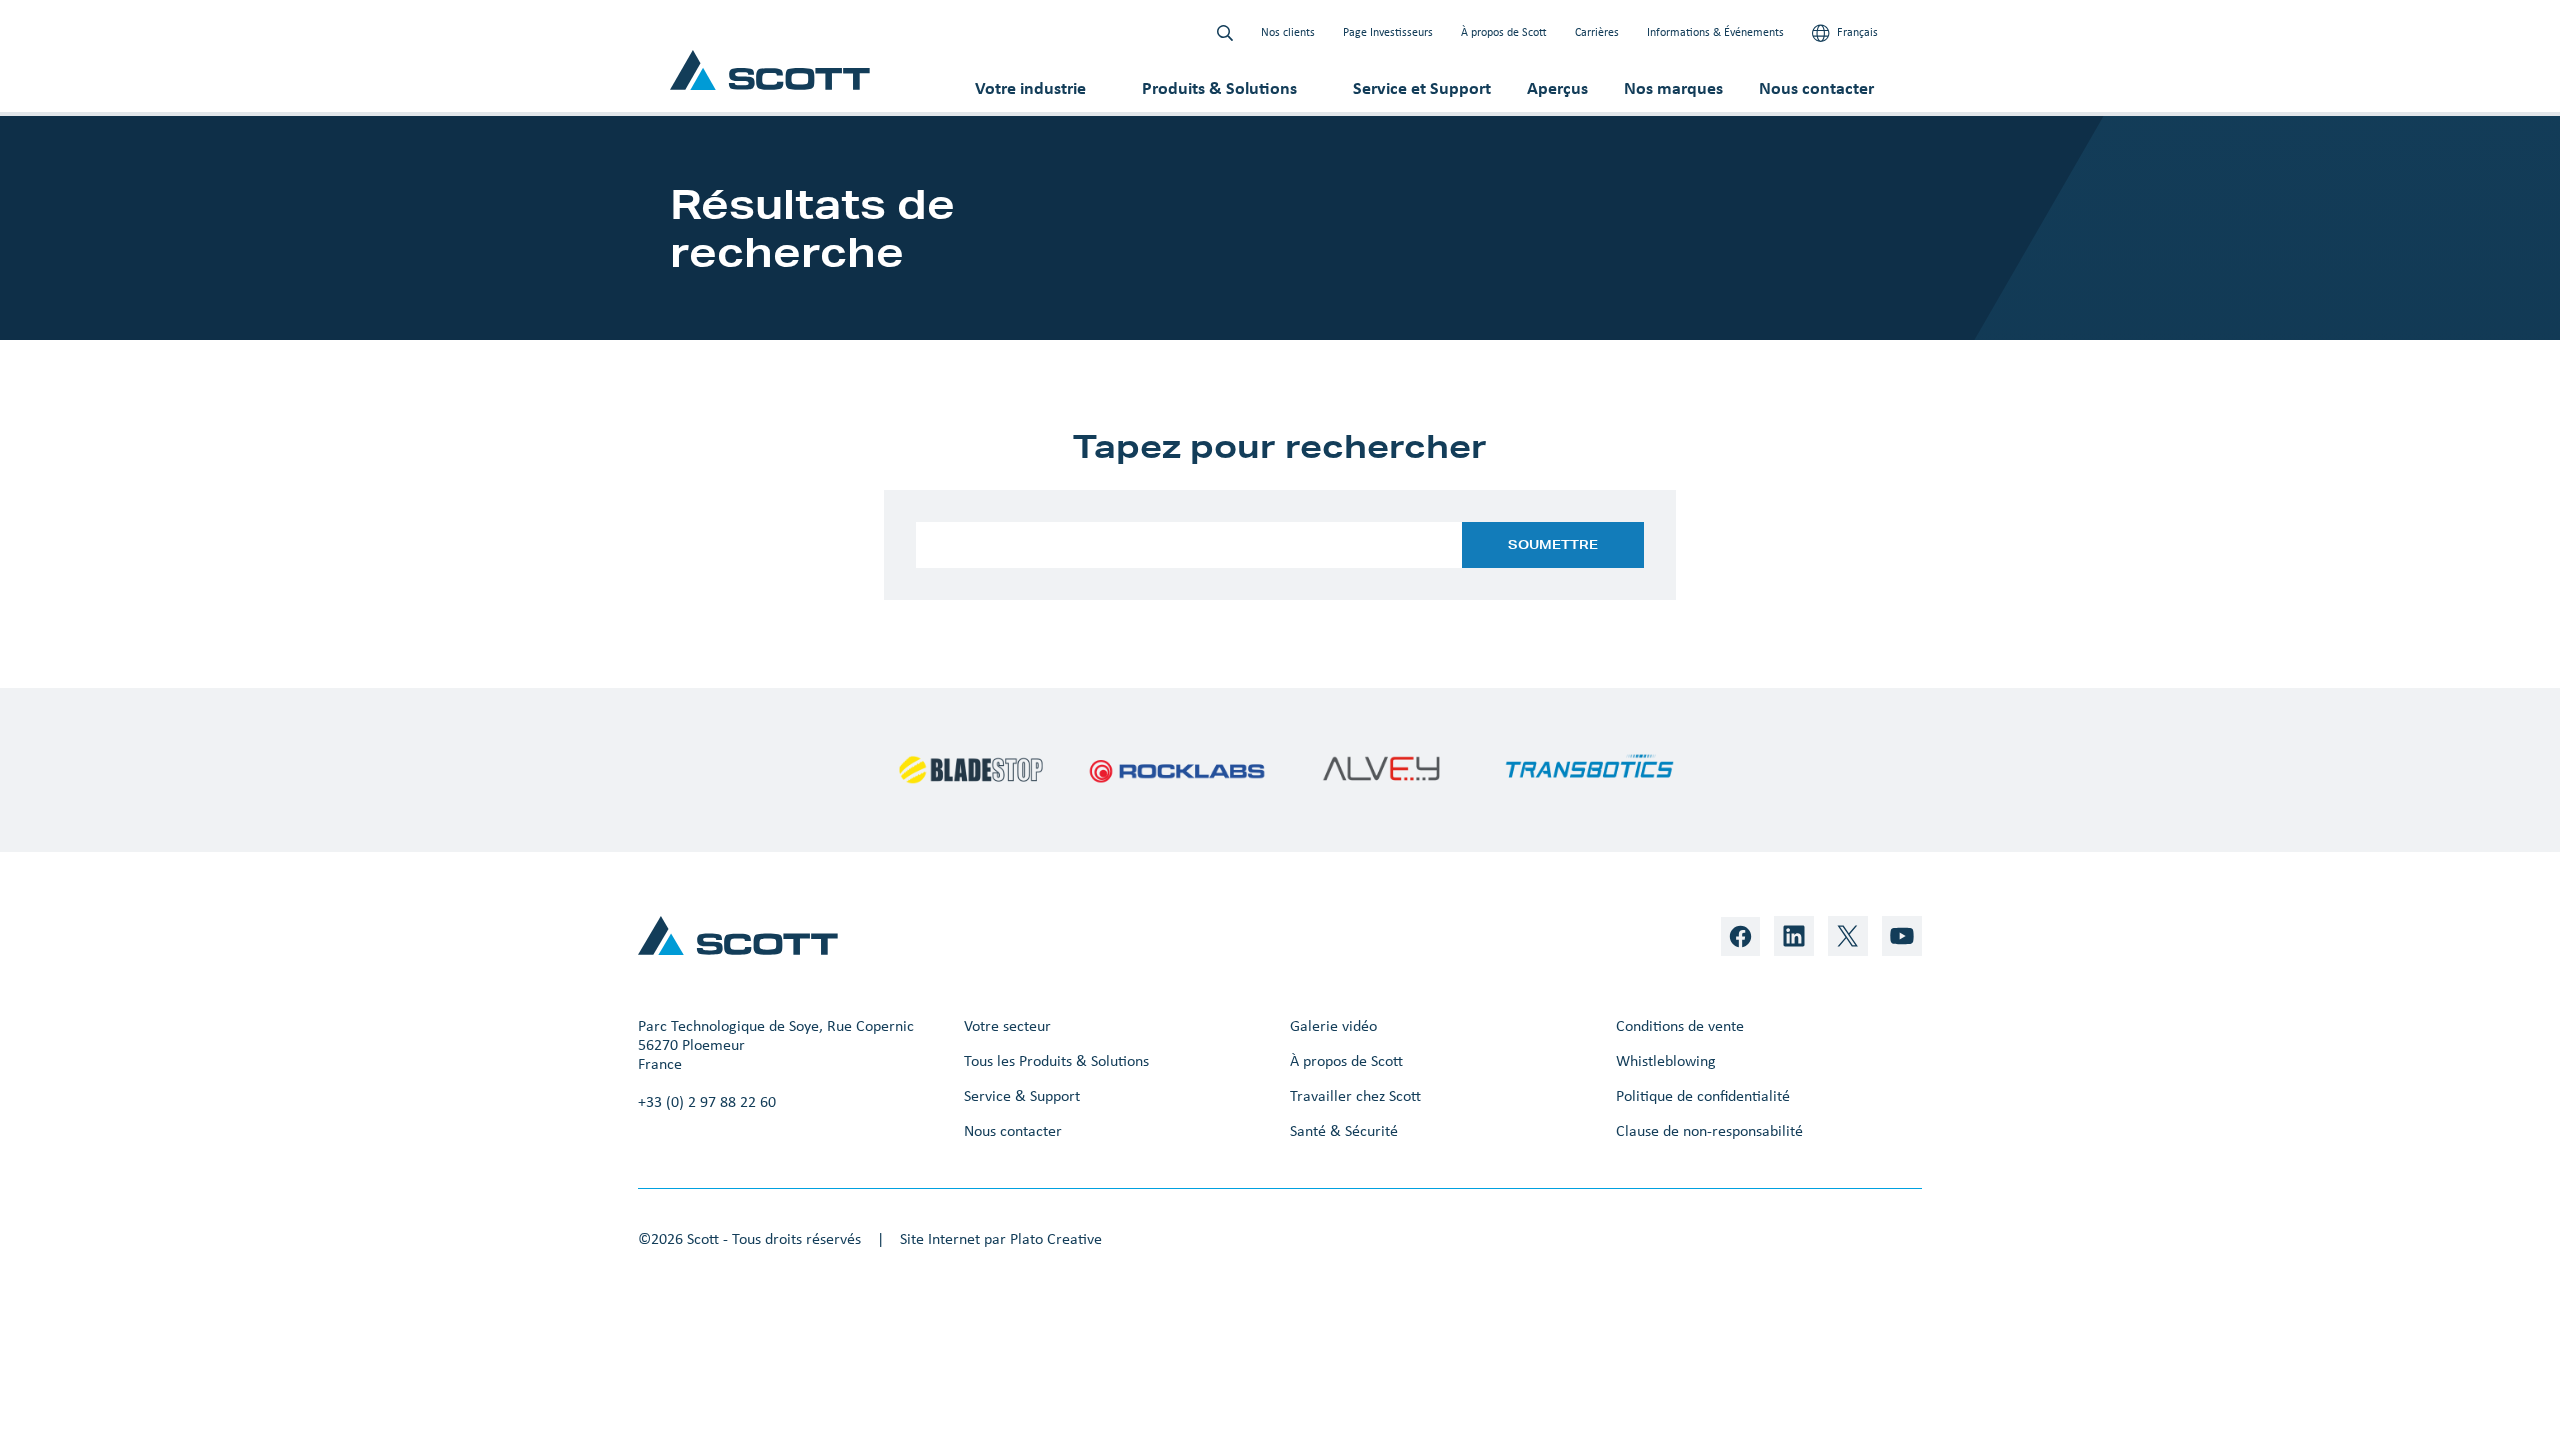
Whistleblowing (1666, 1060)
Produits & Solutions (1219, 88)
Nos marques (1673, 88)
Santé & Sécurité (1344, 1130)
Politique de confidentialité (1703, 1095)
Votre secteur (1007, 1025)
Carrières (1597, 32)
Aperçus (1557, 88)
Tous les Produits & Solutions (1056, 1060)
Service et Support (1422, 88)
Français (1856, 32)
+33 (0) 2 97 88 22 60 (707, 1101)
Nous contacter (1816, 88)
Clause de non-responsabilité (1709, 1130)
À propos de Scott (1504, 32)
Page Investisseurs (1388, 32)
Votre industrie (1030, 88)
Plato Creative (1056, 1238)
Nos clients (1288, 32)
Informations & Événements (1715, 32)
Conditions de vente (1680, 1025)
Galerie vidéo (1333, 1025)
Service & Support (1022, 1095)
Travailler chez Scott (1355, 1095)
